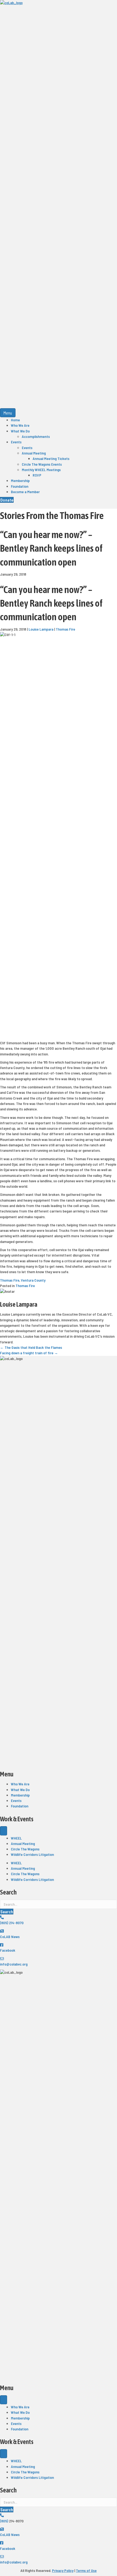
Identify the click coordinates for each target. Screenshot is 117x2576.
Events (16, 442)
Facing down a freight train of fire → (29, 1353)
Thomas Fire (65, 629)
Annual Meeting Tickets (51, 458)
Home (15, 420)
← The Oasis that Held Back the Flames (31, 1347)
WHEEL (16, 1838)
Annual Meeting (34, 453)
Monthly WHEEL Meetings (41, 470)
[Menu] (4, 1831)
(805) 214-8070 (12, 1923)
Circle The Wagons (25, 1849)
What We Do (20, 431)
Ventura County (33, 1280)
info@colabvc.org (14, 1964)
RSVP (37, 475)
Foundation (20, 486)
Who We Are (20, 425)
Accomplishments (36, 436)
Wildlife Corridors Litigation (32, 1854)
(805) (4, 2521)
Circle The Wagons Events (42, 464)
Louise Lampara (41, 629)
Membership (20, 480)
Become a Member (25, 492)
